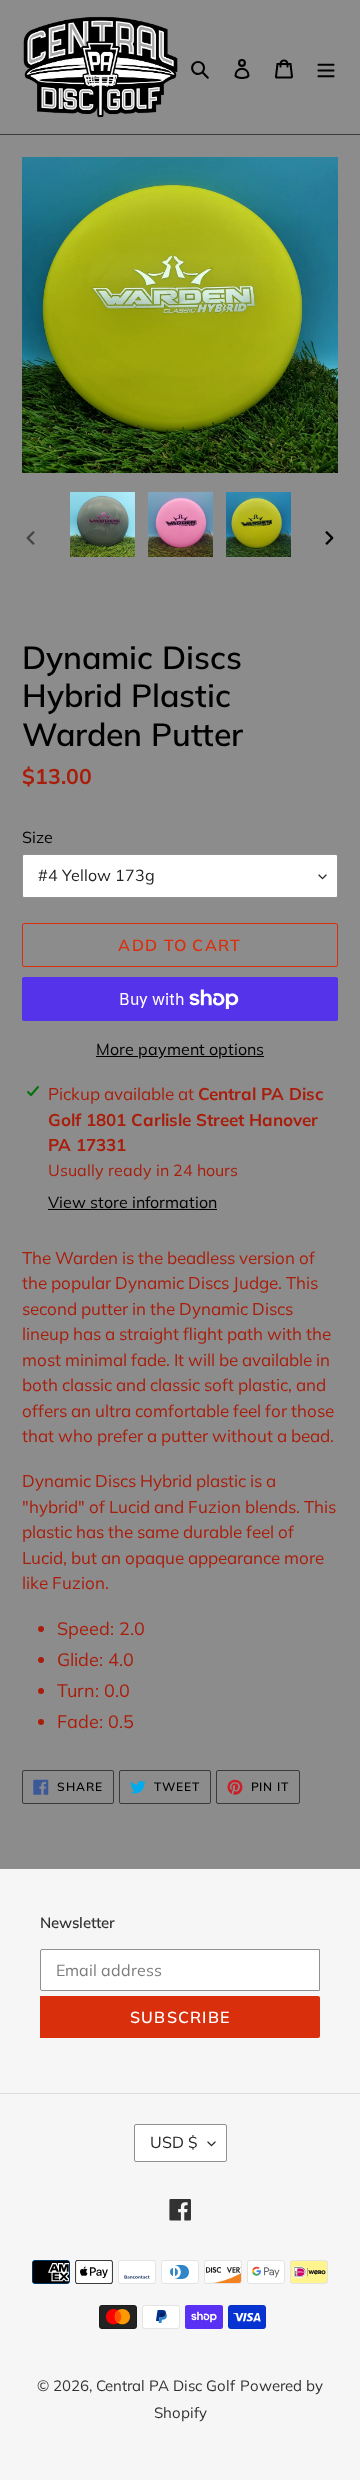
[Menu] (326, 67)
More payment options (180, 1049)
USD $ (174, 2142)
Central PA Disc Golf (165, 2385)
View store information (132, 1202)
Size (37, 837)
